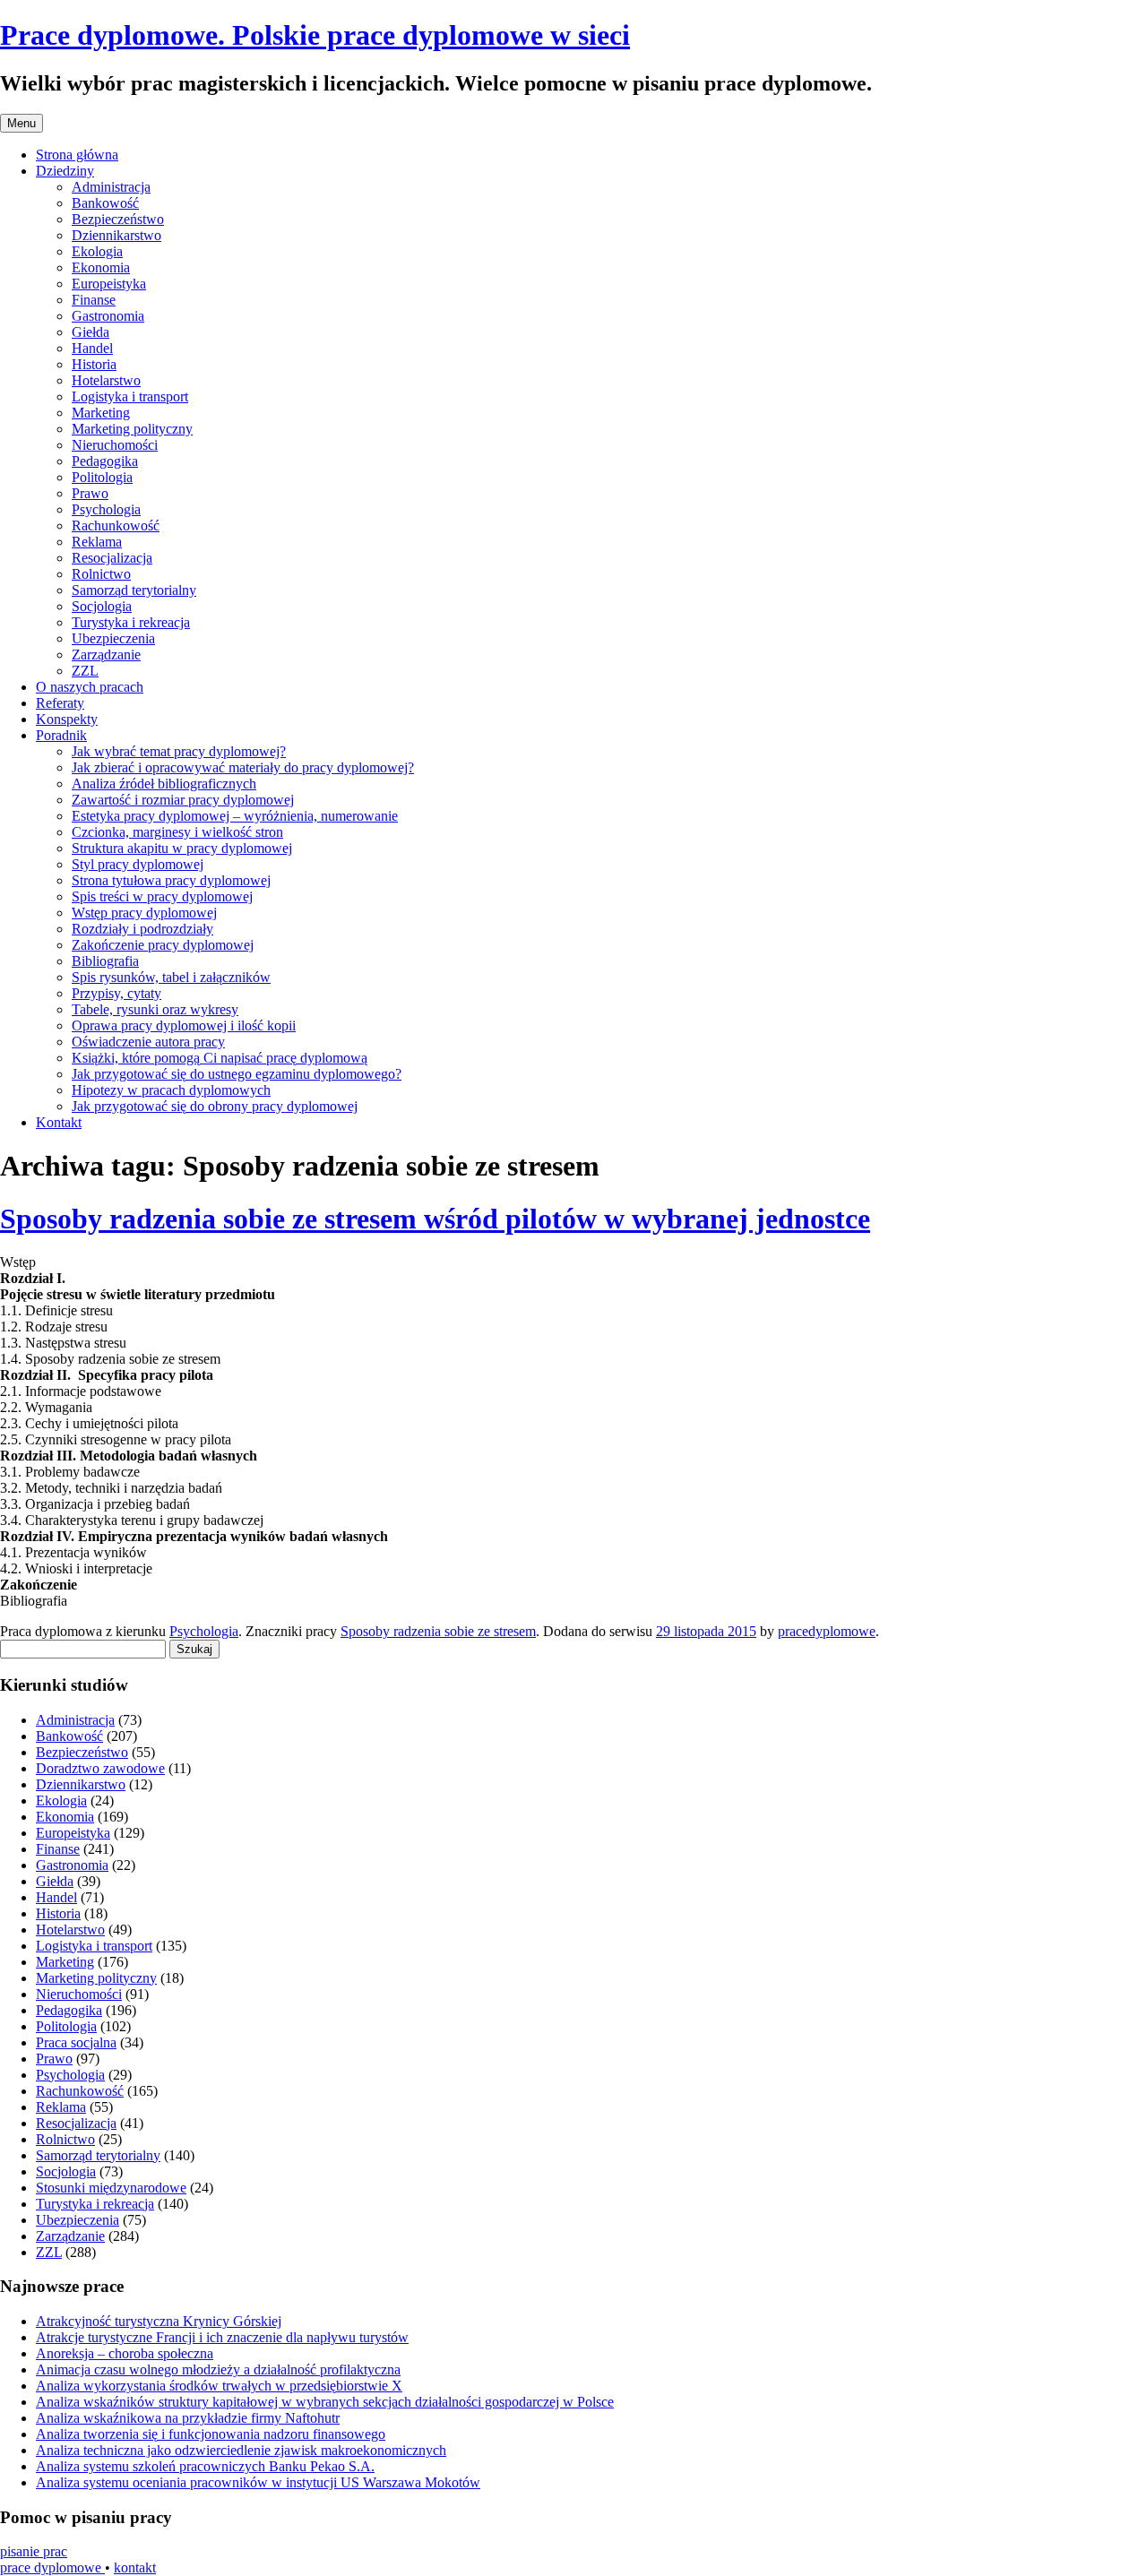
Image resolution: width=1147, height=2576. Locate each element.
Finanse (94, 300)
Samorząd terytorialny (134, 590)
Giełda (91, 332)
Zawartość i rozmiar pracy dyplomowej (183, 800)
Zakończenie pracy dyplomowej (163, 945)
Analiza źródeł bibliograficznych (164, 784)
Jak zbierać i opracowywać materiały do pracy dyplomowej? (243, 767)
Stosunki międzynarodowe (111, 2188)
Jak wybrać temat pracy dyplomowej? (179, 751)
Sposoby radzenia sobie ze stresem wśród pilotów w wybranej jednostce (435, 1219)
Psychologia (106, 509)
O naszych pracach (90, 687)
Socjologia (102, 606)
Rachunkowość (116, 526)
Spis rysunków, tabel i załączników (171, 977)
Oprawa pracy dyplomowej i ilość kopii (184, 1025)
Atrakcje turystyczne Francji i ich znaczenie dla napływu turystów (222, 2337)
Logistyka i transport (130, 396)
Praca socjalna (76, 2042)
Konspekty (67, 719)
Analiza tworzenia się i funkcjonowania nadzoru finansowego (211, 2434)
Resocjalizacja (112, 558)
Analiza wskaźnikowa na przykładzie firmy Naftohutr (188, 2418)
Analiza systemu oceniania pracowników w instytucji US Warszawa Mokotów (258, 2482)
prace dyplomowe (52, 2567)
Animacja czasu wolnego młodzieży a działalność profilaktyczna (218, 2369)
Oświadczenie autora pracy (148, 1042)
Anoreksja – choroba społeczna (125, 2353)
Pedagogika (105, 461)
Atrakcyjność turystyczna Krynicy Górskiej (159, 2321)
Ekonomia (101, 267)
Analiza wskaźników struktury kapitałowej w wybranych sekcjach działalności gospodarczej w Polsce (325, 2402)
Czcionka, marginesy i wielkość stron (177, 832)
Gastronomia (108, 316)
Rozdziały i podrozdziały (142, 929)
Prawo (90, 493)
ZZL (85, 671)
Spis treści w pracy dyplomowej (162, 896)
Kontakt (59, 1122)
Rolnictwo (101, 574)
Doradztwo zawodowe (100, 1768)
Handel (92, 348)
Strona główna (77, 155)
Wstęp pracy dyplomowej (144, 913)
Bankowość (105, 203)
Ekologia (97, 251)
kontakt (135, 2567)
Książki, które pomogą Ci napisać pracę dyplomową (220, 1058)
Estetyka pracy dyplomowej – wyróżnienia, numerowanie (235, 816)
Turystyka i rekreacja (131, 622)
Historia (94, 364)
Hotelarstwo (106, 380)
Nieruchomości (115, 445)
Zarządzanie (106, 655)
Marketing (101, 413)
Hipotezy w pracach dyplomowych (171, 1090)
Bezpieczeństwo (118, 219)
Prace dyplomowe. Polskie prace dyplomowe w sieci (315, 35)
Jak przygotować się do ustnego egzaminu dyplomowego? (237, 1074)
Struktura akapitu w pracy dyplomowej (182, 848)
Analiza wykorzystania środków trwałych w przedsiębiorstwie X (219, 2386)
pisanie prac (34, 2551)
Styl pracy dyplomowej (138, 864)
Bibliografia (105, 961)
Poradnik (61, 735)
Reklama (97, 542)
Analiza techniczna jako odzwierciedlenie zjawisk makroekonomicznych (241, 2450)
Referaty (60, 703)
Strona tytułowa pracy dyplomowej (171, 880)
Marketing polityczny (132, 429)
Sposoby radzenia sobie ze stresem (438, 1631)
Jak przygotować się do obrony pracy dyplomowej (215, 1106)
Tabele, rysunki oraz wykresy (155, 1009)
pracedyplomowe (827, 1631)
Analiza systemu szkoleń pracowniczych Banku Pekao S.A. (205, 2466)
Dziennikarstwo (116, 235)
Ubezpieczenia (113, 638)
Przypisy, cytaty (116, 993)
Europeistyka (109, 284)
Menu (22, 123)
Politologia (102, 477)
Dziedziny (65, 171)
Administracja (111, 187)
